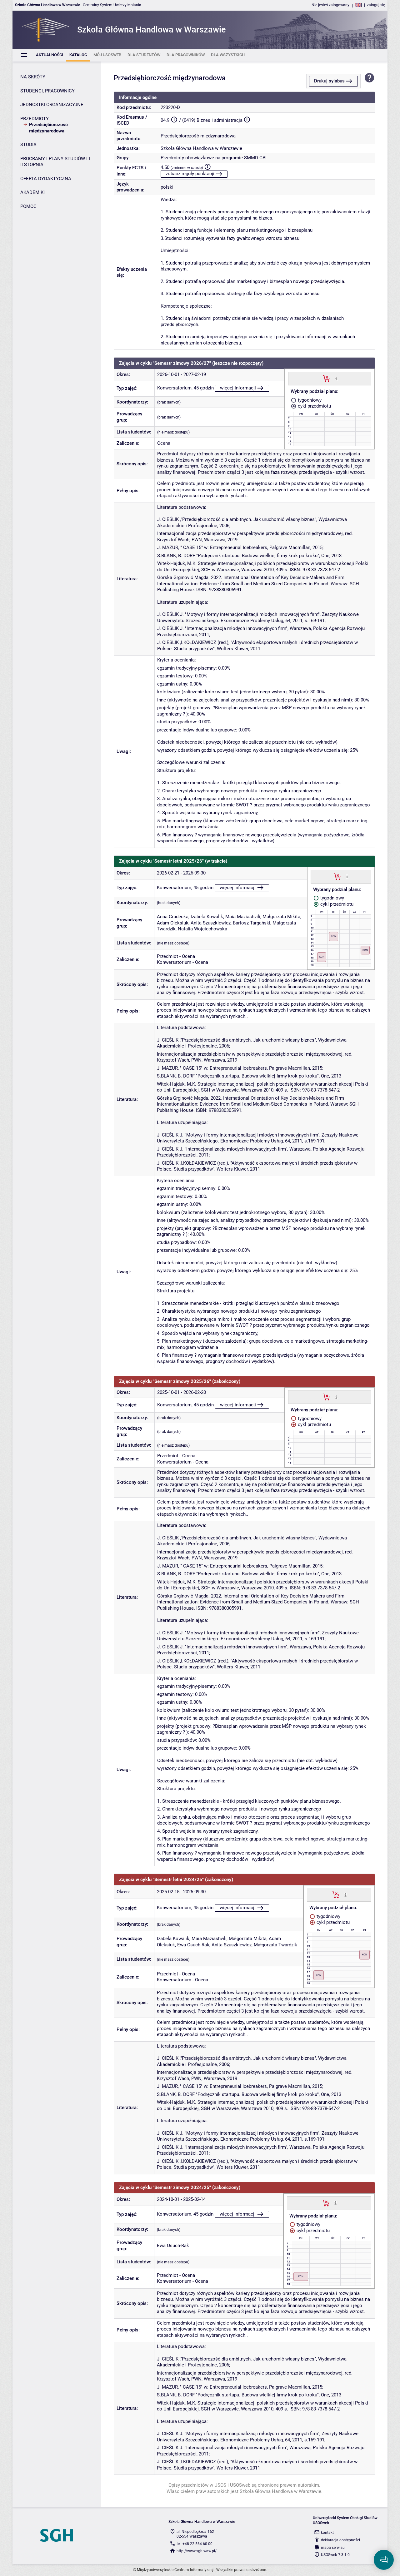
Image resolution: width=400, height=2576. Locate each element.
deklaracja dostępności (340, 2540)
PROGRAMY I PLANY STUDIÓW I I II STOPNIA (55, 162)
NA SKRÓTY (33, 77)
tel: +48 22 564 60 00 (195, 2544)
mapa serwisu (333, 2548)
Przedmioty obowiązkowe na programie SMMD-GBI (214, 158)
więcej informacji (238, 388)
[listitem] (50, 55)
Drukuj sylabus (329, 81)
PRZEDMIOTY (35, 119)
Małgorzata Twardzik (275, 1945)
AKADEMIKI (32, 192)
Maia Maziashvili (243, 917)
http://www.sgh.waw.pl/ (197, 2551)
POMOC (28, 206)
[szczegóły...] (336, 378)
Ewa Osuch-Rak (193, 1945)
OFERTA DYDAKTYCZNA (46, 179)
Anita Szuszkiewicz (211, 923)
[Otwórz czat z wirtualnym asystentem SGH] (384, 2560)
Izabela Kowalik (207, 917)
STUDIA (28, 145)
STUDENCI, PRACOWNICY (47, 91)
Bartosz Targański (252, 923)
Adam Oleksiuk (173, 923)
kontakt (327, 2533)
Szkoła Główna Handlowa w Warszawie (201, 148)
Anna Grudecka (173, 917)
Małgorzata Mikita (281, 917)
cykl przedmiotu (314, 406)
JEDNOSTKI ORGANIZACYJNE (52, 105)
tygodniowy (309, 400)
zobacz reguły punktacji (190, 174)
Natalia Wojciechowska (202, 929)
